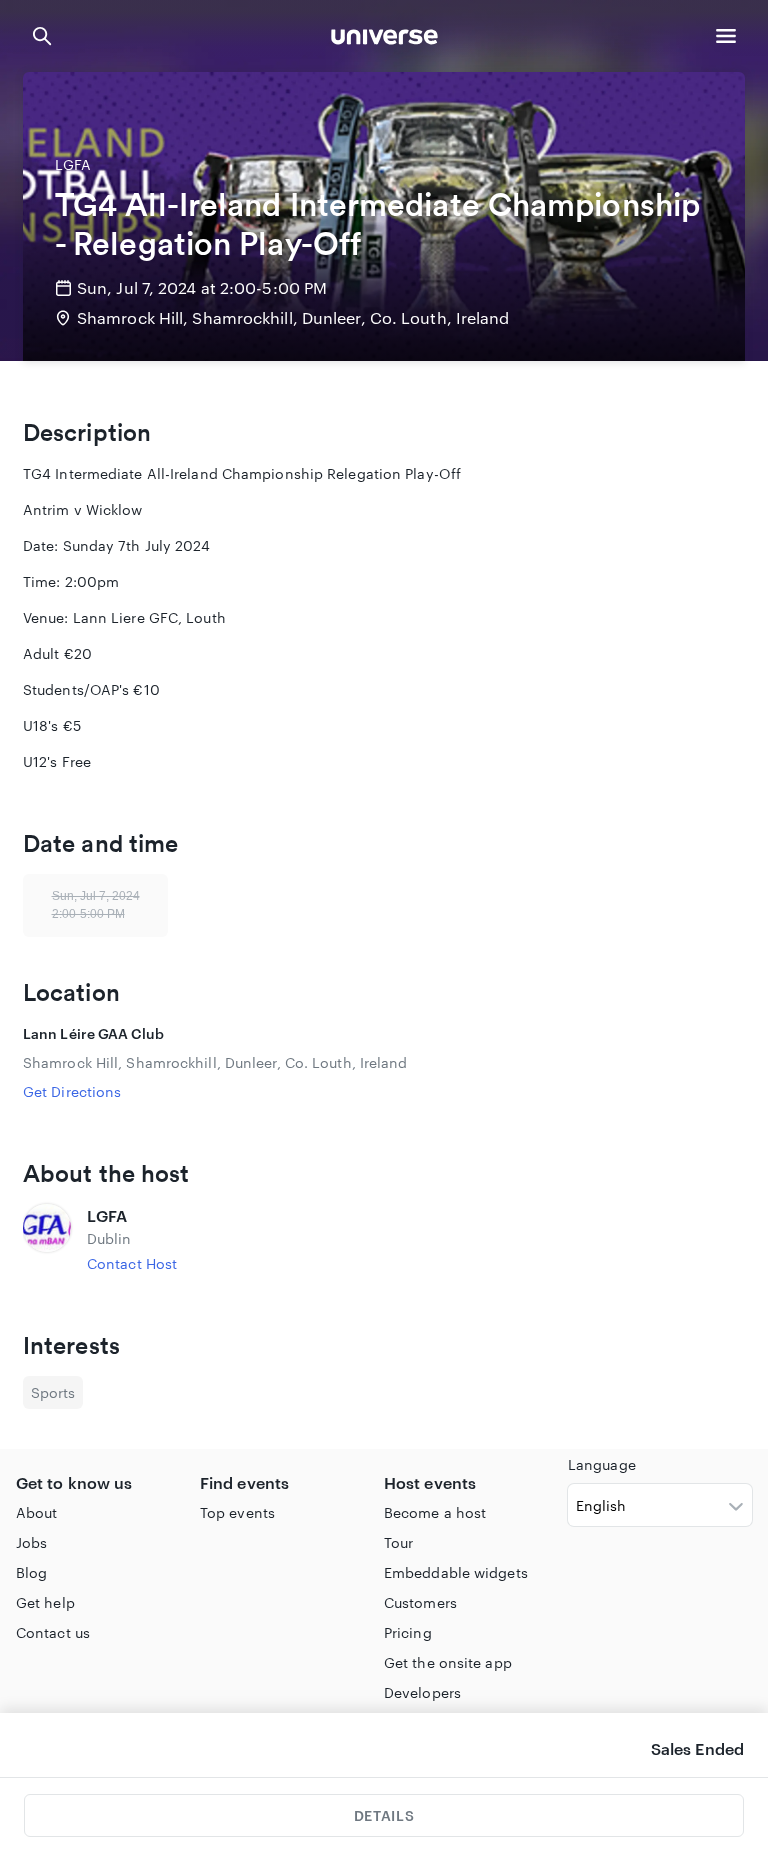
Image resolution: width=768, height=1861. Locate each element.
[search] (42, 36)
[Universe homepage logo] (384, 39)
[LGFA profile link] (47, 1239)
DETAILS (384, 1815)
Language (602, 1464)
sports (53, 1392)
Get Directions (72, 1091)
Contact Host (132, 1263)
